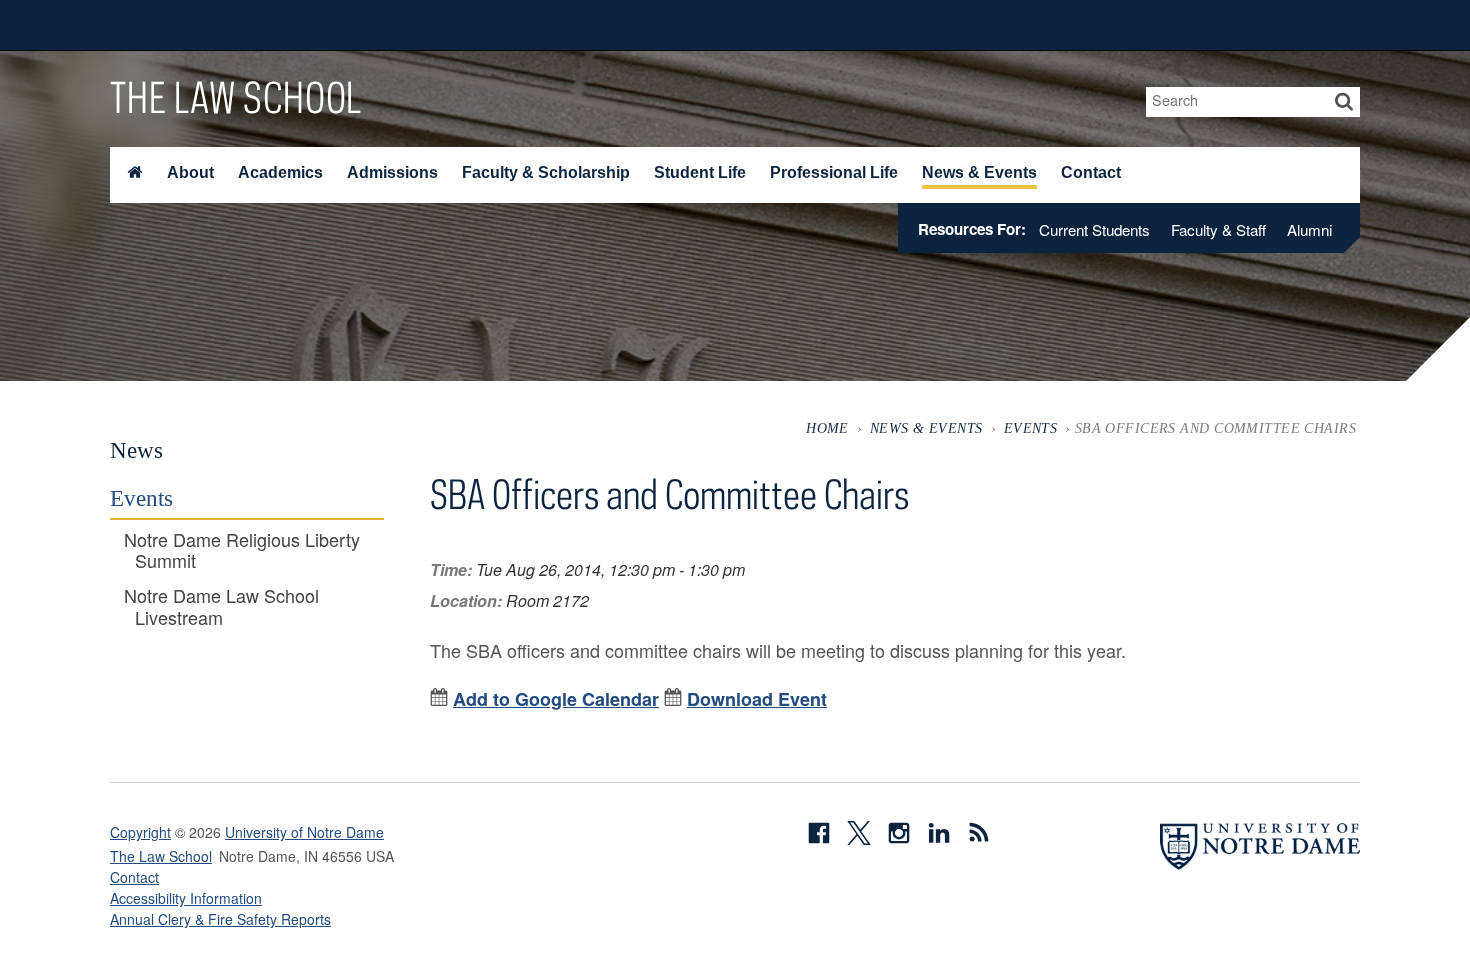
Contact (1091, 172)
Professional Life (834, 172)
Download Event (757, 699)
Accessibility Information (186, 898)
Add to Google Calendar (556, 699)
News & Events (979, 172)
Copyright (140, 832)
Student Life (700, 172)
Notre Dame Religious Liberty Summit (242, 550)
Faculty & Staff (1218, 229)
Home (827, 428)
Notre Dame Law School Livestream (221, 606)
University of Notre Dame (304, 832)
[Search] (1344, 102)
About (190, 172)
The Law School (236, 97)
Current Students (1094, 229)
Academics (280, 172)
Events (1031, 428)
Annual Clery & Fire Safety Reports (220, 919)
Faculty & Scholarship (546, 172)
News (136, 450)
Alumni (1309, 229)
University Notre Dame (260, 25)
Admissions (392, 172)
